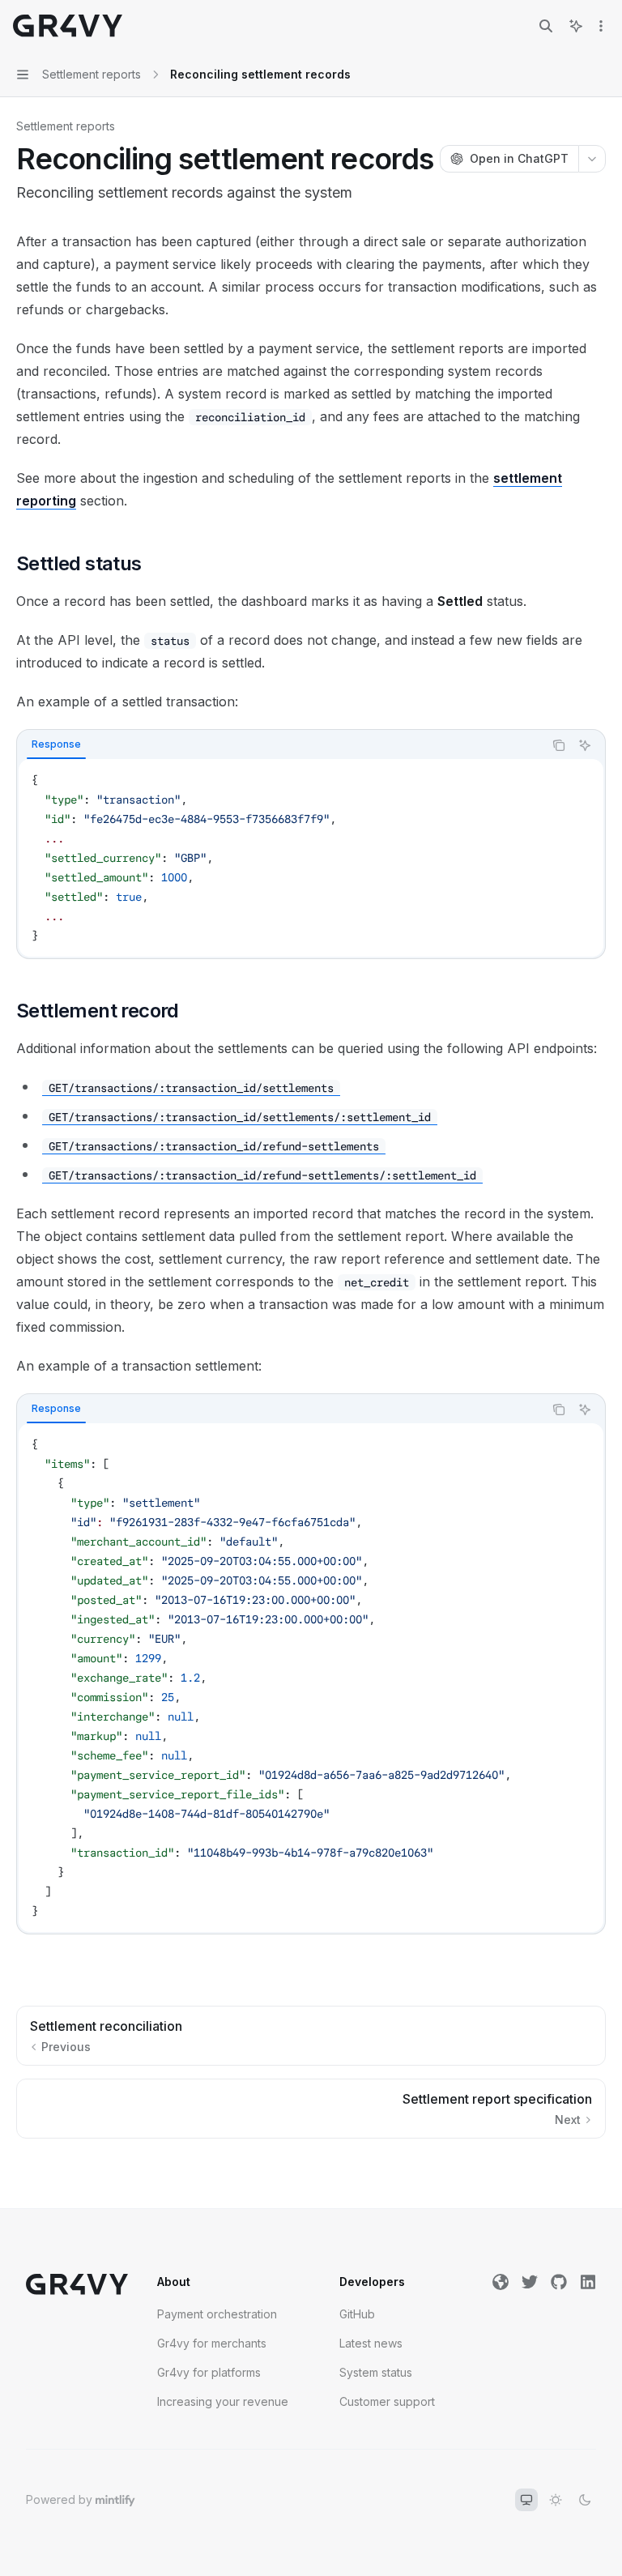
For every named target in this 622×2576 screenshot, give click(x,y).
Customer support (387, 2401)
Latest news (371, 2343)
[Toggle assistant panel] (576, 26)
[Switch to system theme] (526, 2500)
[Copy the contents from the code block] (559, 745)
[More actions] (601, 26)
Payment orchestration (217, 2314)
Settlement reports (66, 126)
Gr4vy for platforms (209, 2372)
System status (376, 2372)
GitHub (357, 2314)
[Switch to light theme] (556, 2500)
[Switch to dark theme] (585, 2500)
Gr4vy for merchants (212, 2343)
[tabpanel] (311, 858)
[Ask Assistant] (585, 745)
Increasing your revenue (223, 2401)
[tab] (56, 744)
